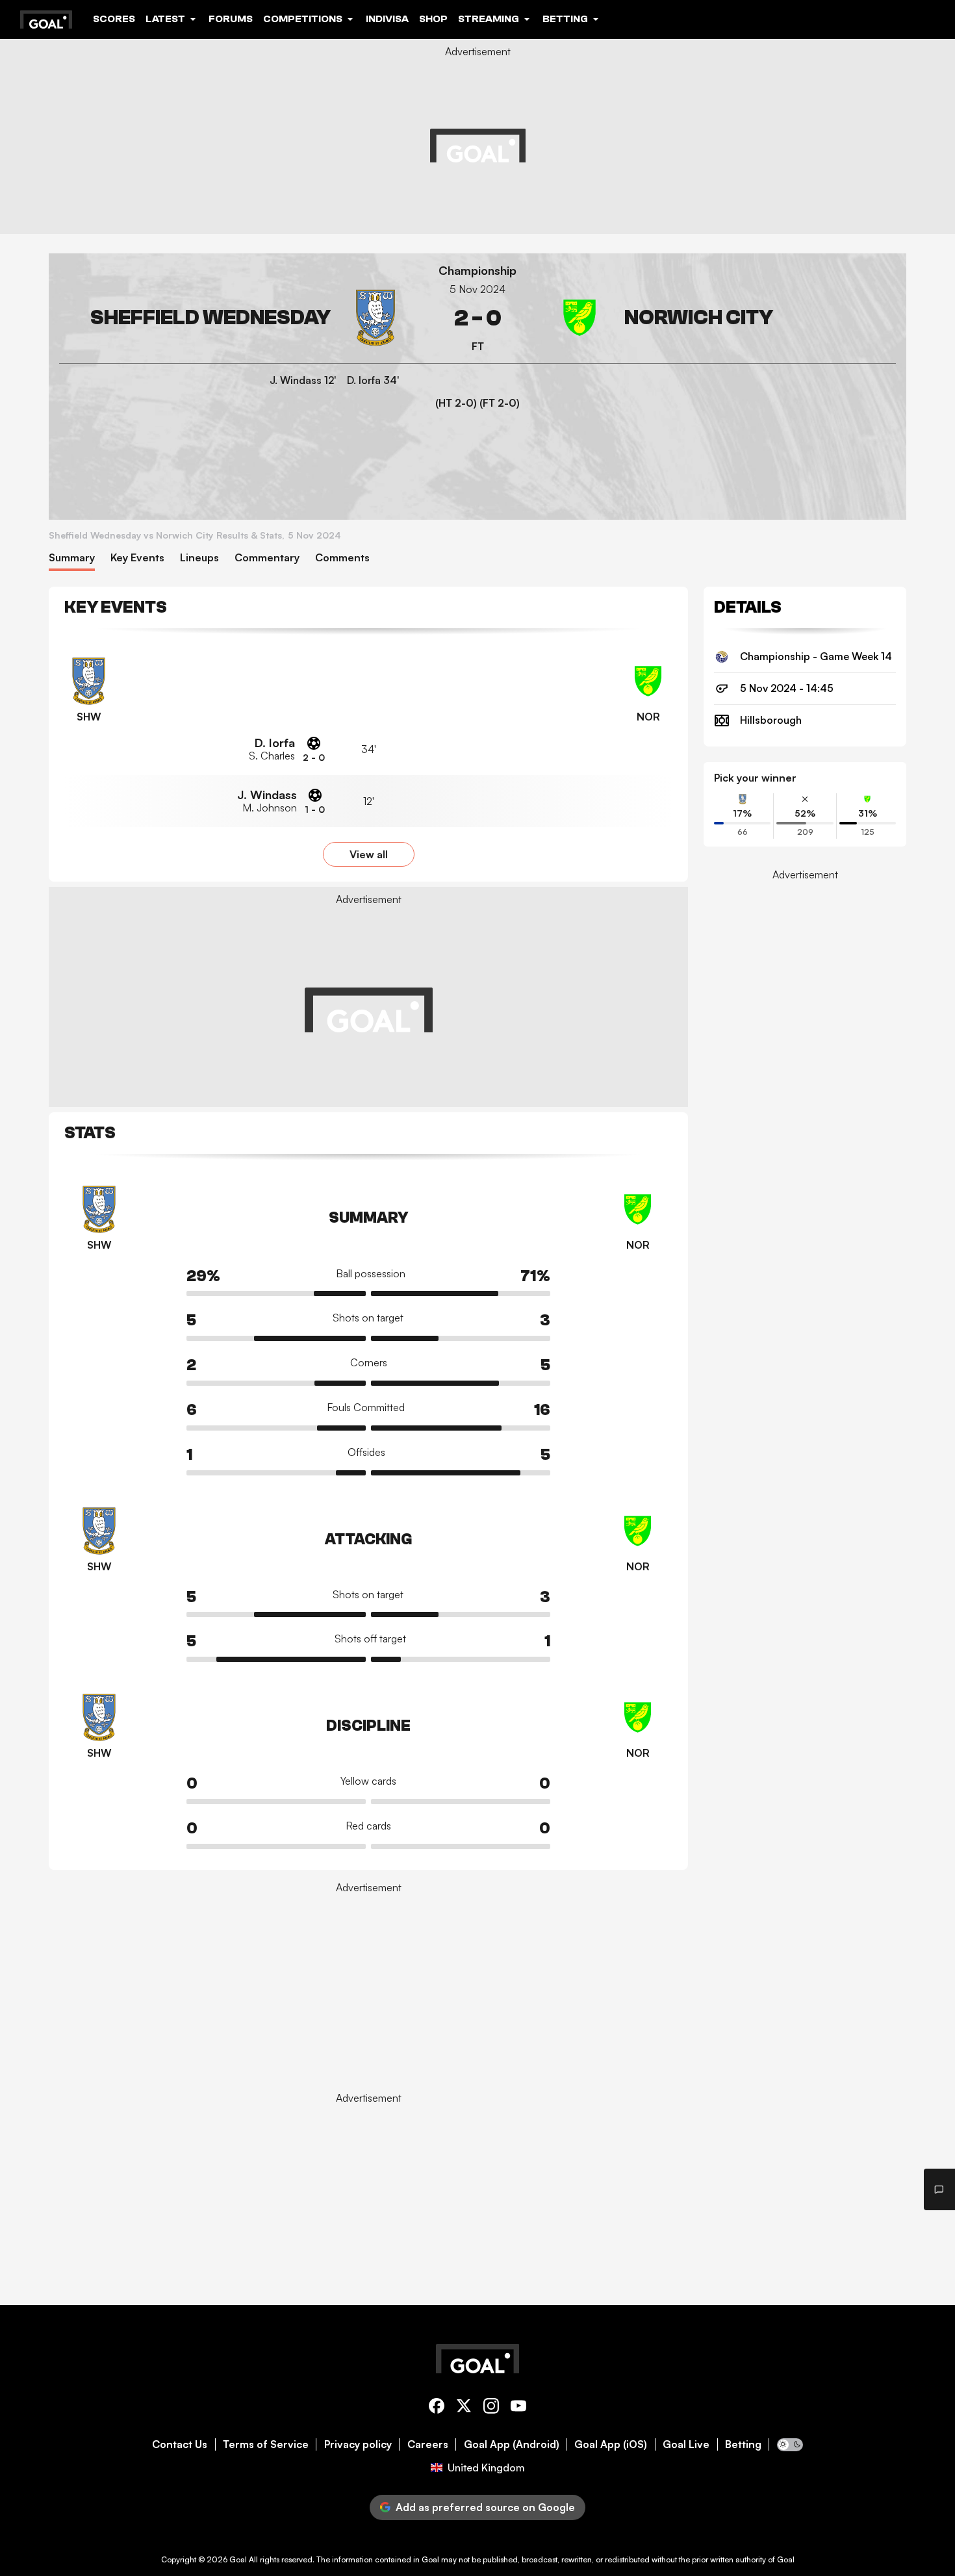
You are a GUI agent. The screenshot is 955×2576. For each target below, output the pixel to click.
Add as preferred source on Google (485, 2507)
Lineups (199, 558)
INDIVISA (387, 19)
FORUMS (231, 19)
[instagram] (491, 2408)
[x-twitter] (464, 2408)
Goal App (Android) (512, 2444)
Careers (428, 2444)
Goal (238, 2559)
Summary (72, 558)
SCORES (114, 19)
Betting (743, 2444)
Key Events (137, 558)
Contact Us (180, 2444)
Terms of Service (266, 2444)
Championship (478, 271)
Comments (342, 558)
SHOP (433, 19)
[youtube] (518, 2408)
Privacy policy (358, 2444)
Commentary (267, 558)
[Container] (232, 318)
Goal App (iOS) (611, 2444)
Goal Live (686, 2444)
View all (369, 854)
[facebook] (437, 2408)
